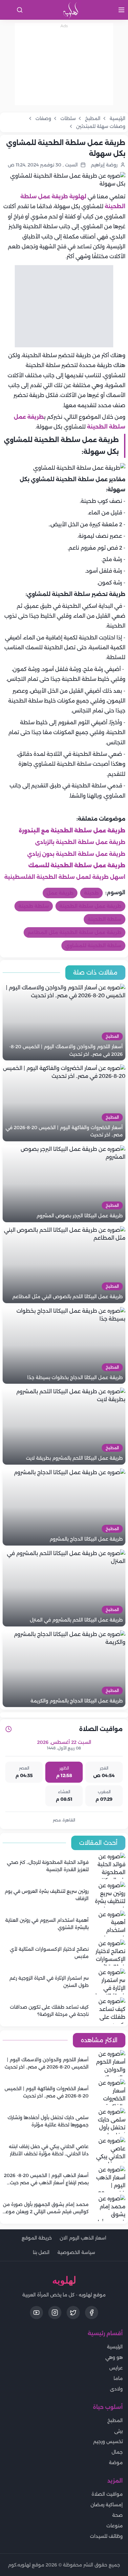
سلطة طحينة (34, 906)
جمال (117, 2452)
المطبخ (115, 2420)
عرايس (116, 2368)
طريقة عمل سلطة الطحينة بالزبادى (80, 842)
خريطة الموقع (37, 2238)
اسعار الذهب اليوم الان (83, 2238)
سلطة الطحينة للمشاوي (93, 946)
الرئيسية (115, 2347)
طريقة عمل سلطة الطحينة (90, 906)
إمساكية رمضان (107, 2505)
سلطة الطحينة (105, 919)
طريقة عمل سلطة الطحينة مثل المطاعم (75, 932)
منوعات (115, 2526)
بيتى (118, 2431)
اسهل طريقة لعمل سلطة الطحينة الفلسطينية (65, 877)
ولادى (116, 2389)
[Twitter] (73, 2313)
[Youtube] (36, 2313)
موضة (116, 2463)
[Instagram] (55, 2313)
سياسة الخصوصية (76, 2252)
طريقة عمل (60, 893)
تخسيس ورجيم (108, 2441)
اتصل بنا (41, 2252)
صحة (117, 2515)
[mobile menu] (121, 10)
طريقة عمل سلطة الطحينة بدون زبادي (76, 854)
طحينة (91, 893)
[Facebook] (92, 2313)
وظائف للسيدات (106, 2536)
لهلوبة (78, 197)
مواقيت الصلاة (107, 2494)
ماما (118, 2378)
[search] (20, 10)
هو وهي (114, 2357)
